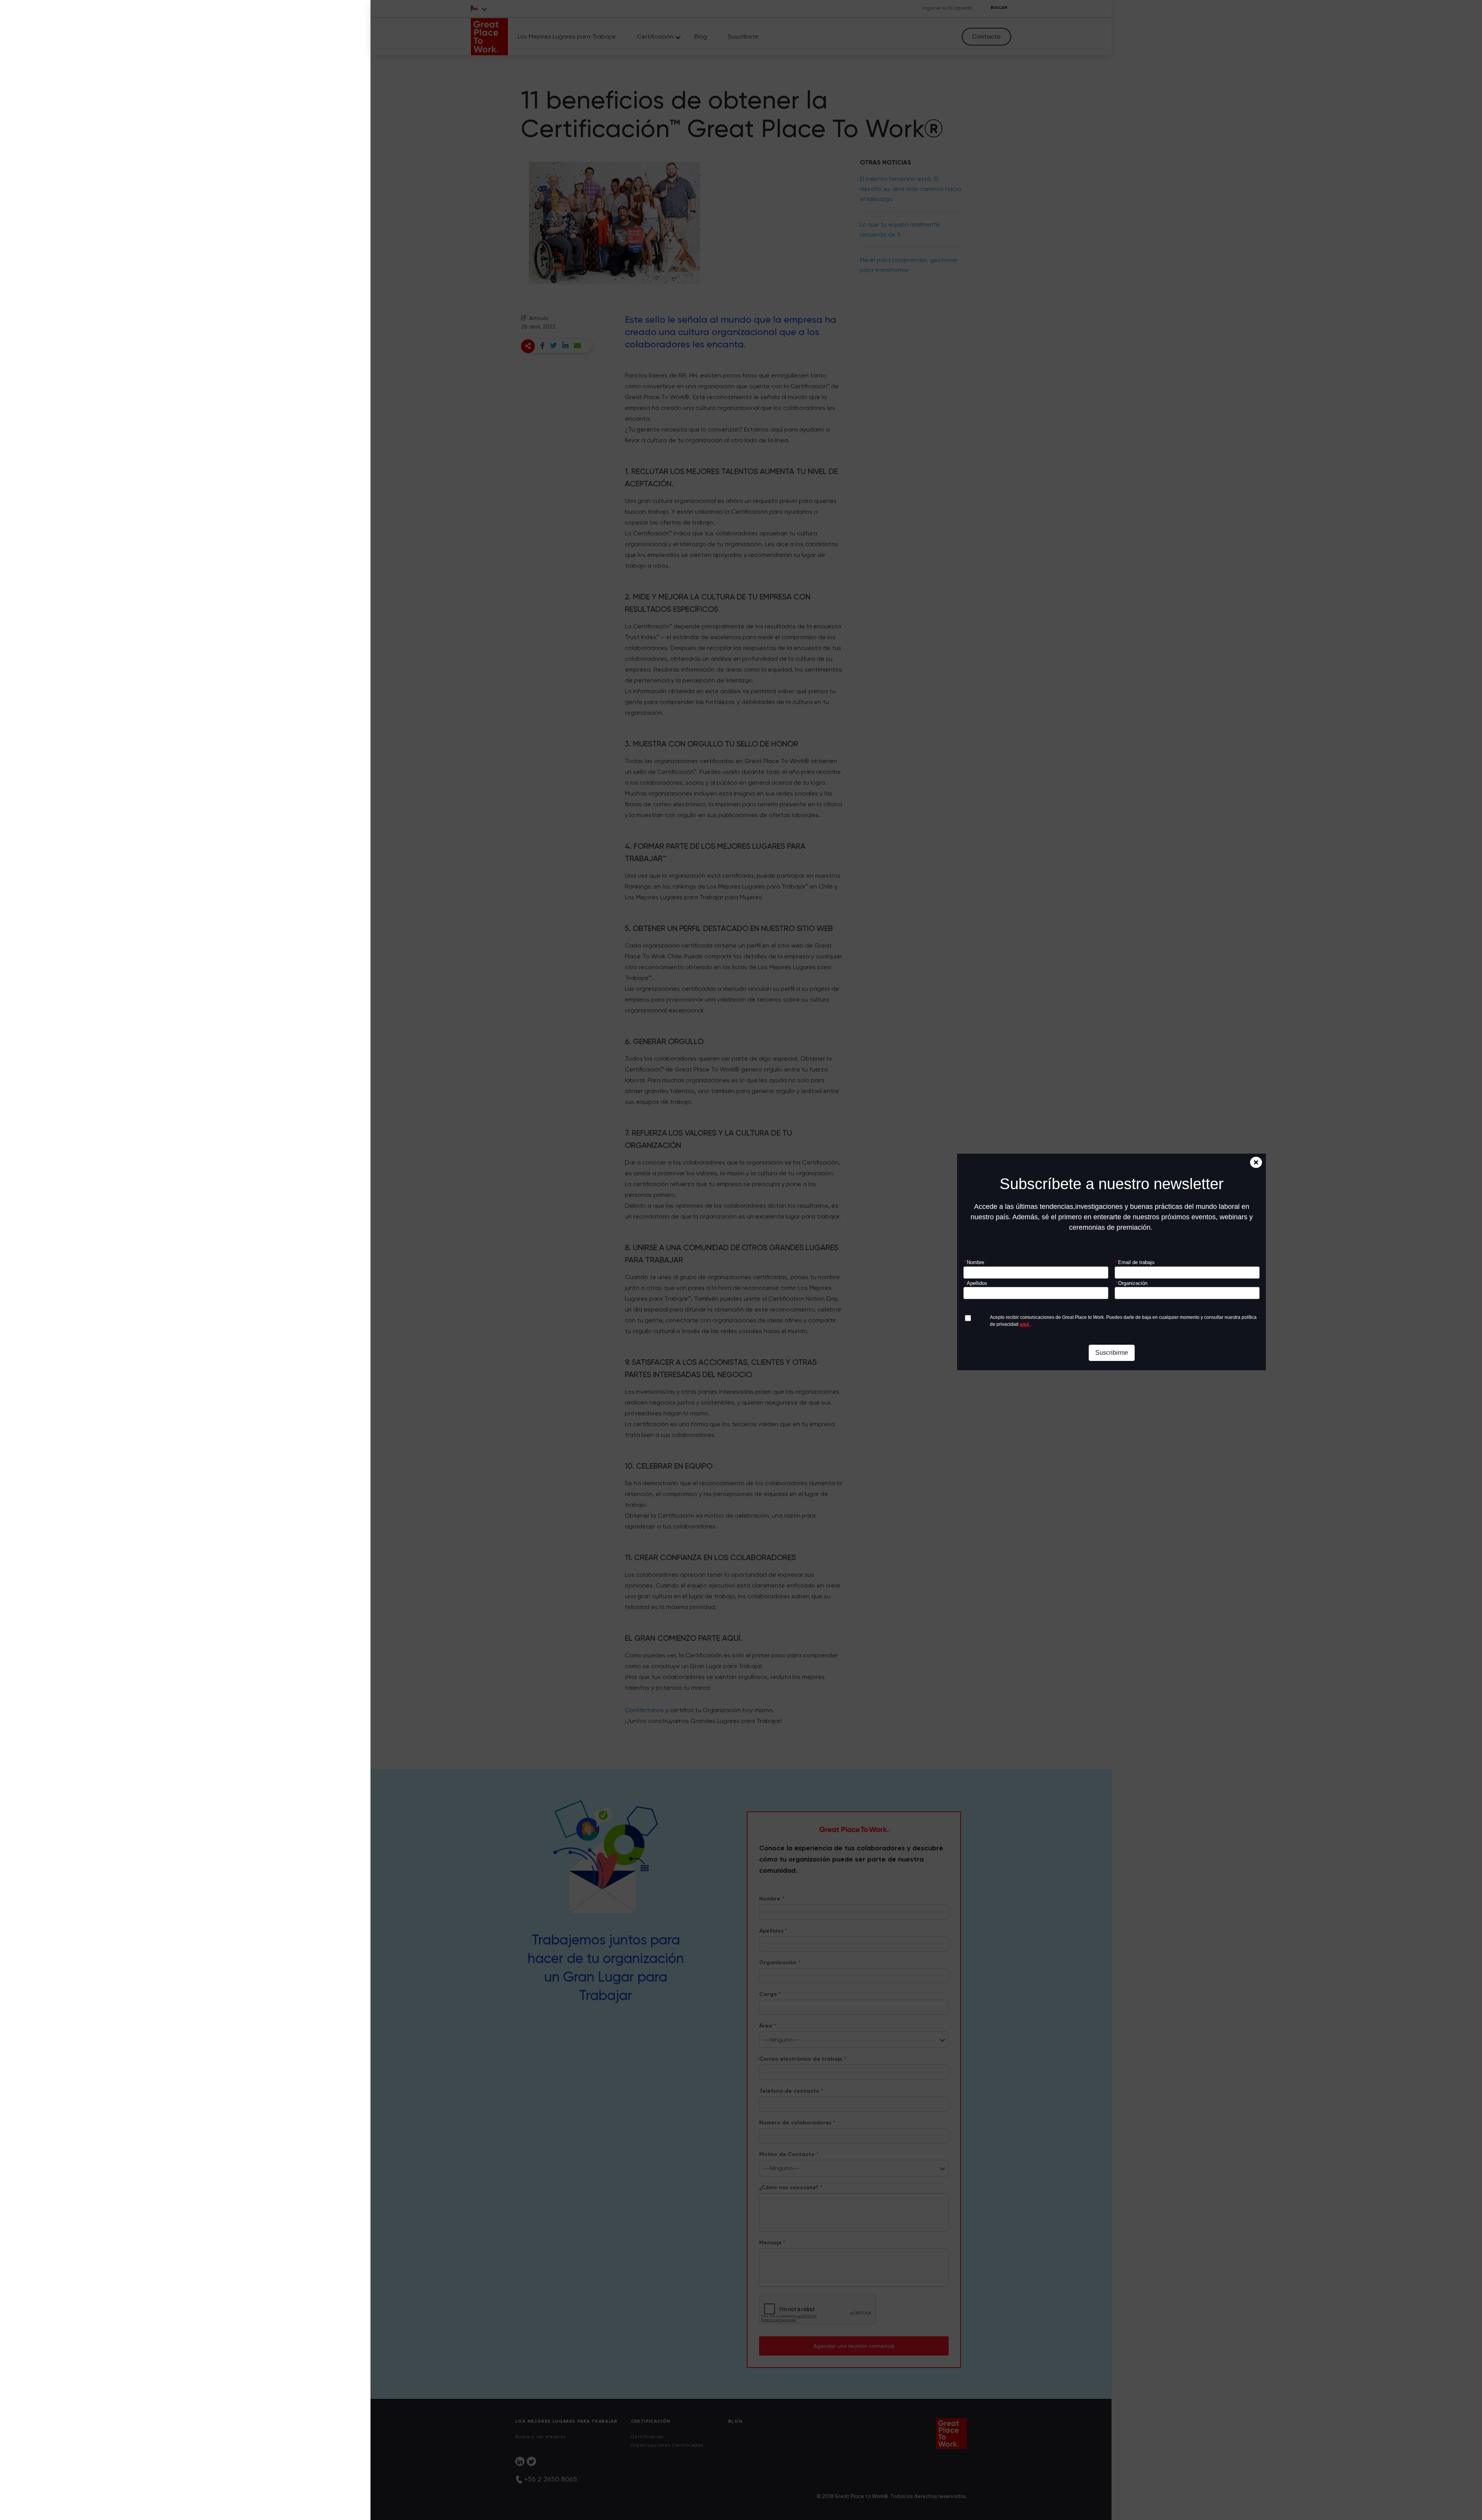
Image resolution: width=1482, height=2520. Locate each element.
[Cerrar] (1256, 1162)
